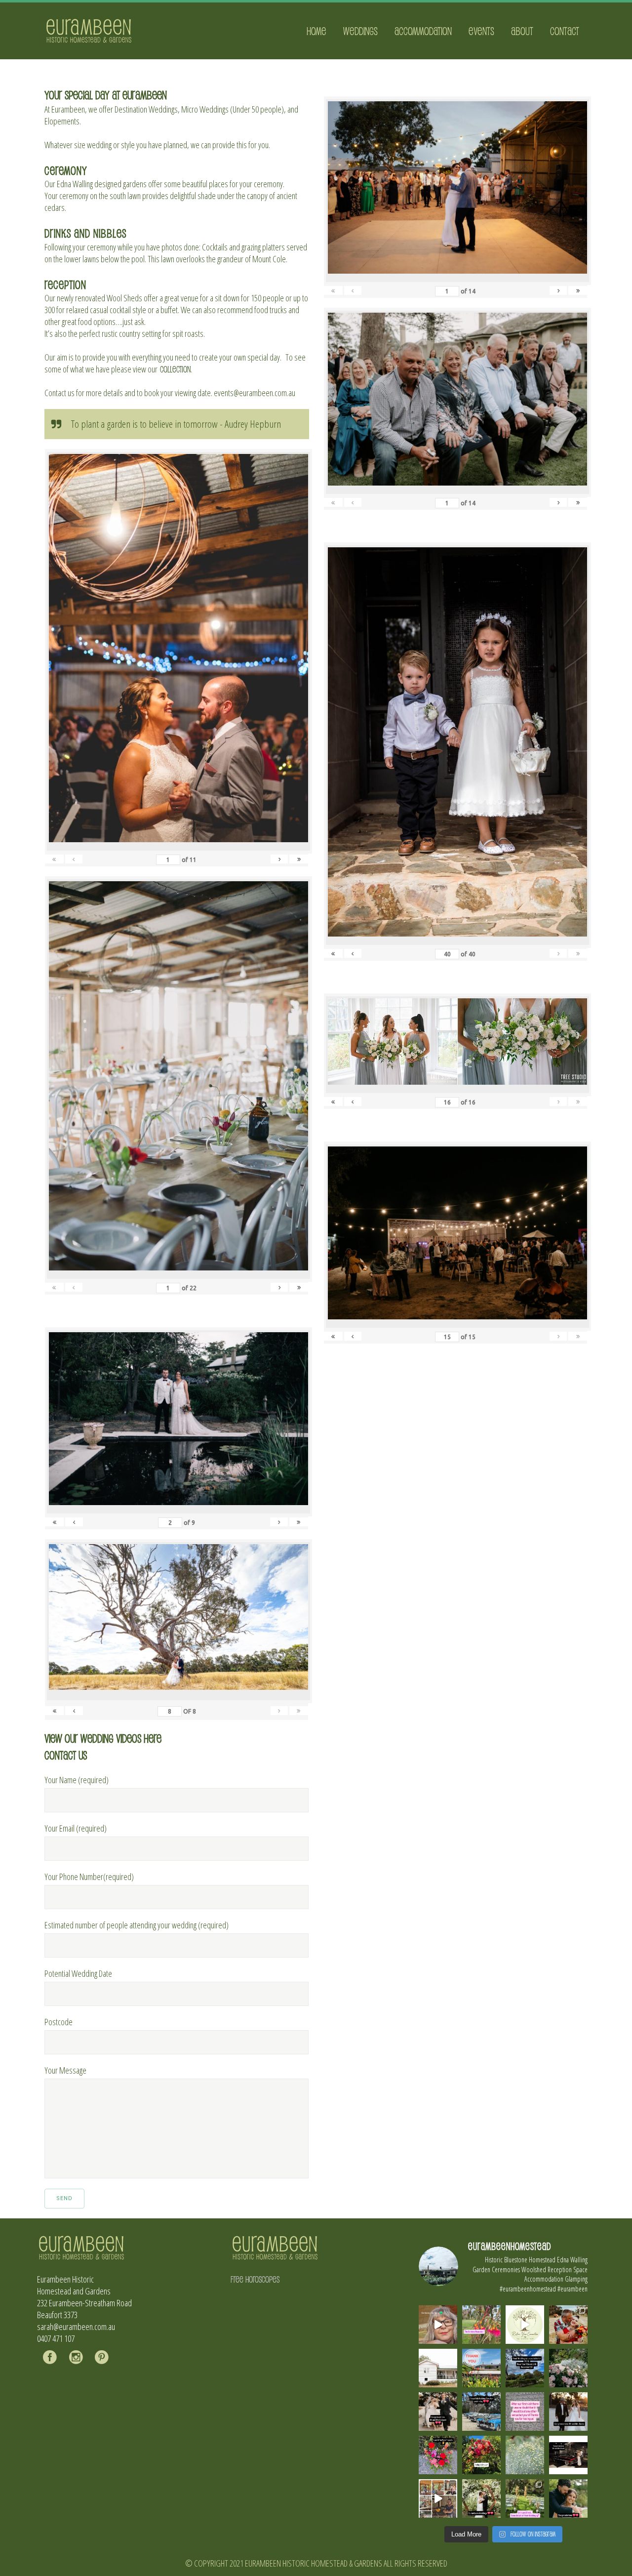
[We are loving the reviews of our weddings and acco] (525, 2455)
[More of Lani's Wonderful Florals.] (438, 2455)
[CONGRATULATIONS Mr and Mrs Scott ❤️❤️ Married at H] (568, 2455)
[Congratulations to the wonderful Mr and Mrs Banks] (568, 2412)
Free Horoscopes (255, 2279)
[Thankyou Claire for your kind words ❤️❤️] (525, 2412)
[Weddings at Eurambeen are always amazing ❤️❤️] (481, 2498)
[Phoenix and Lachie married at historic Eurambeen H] (438, 2412)
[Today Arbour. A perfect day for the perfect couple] (481, 2455)
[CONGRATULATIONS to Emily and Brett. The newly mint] (568, 2498)
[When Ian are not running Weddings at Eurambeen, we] (438, 2498)
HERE (153, 1738)
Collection (175, 369)
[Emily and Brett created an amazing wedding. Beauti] (525, 2498)
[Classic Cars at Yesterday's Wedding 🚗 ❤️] (481, 2412)
